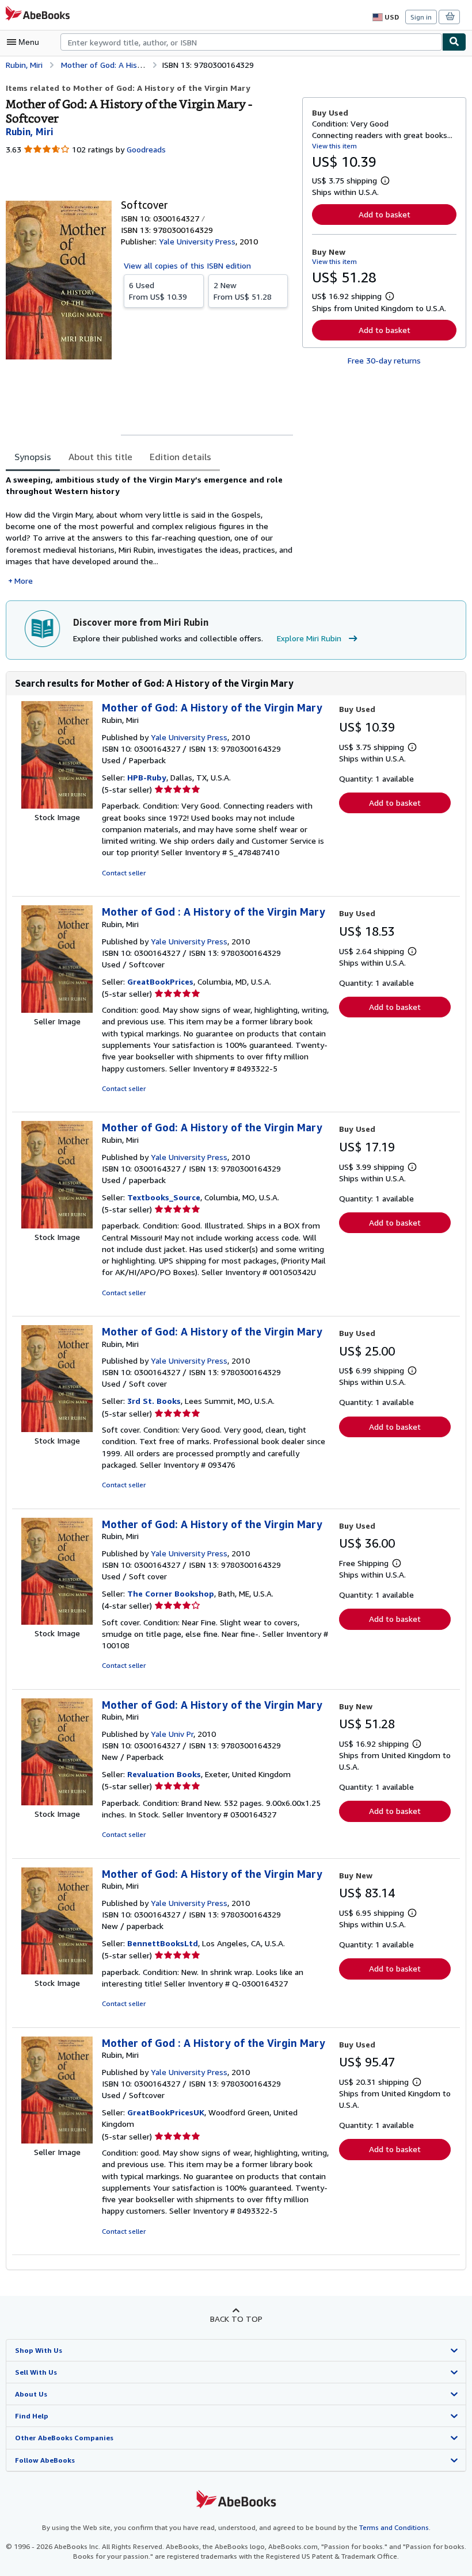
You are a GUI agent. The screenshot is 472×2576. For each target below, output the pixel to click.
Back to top (236, 2319)
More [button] (24, 581)
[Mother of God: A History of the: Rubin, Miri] (57, 805)
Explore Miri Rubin (309, 638)
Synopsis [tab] (33, 457)
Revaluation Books (164, 1774)
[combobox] (251, 42)
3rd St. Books (154, 1401)
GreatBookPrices (160, 981)
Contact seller (124, 873)
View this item (334, 146)
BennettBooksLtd (163, 1943)
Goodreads (146, 149)
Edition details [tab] (180, 457)
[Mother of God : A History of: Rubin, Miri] (57, 1010)
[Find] (454, 42)
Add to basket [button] (385, 214)
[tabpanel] (149, 530)
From (158, 291)
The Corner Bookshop (171, 1593)
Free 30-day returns (384, 360)
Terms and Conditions (394, 2527)
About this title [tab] (100, 457)
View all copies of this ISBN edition (187, 265)
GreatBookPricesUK (166, 2112)
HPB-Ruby (147, 777)
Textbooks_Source (164, 1197)
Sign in (421, 17)
